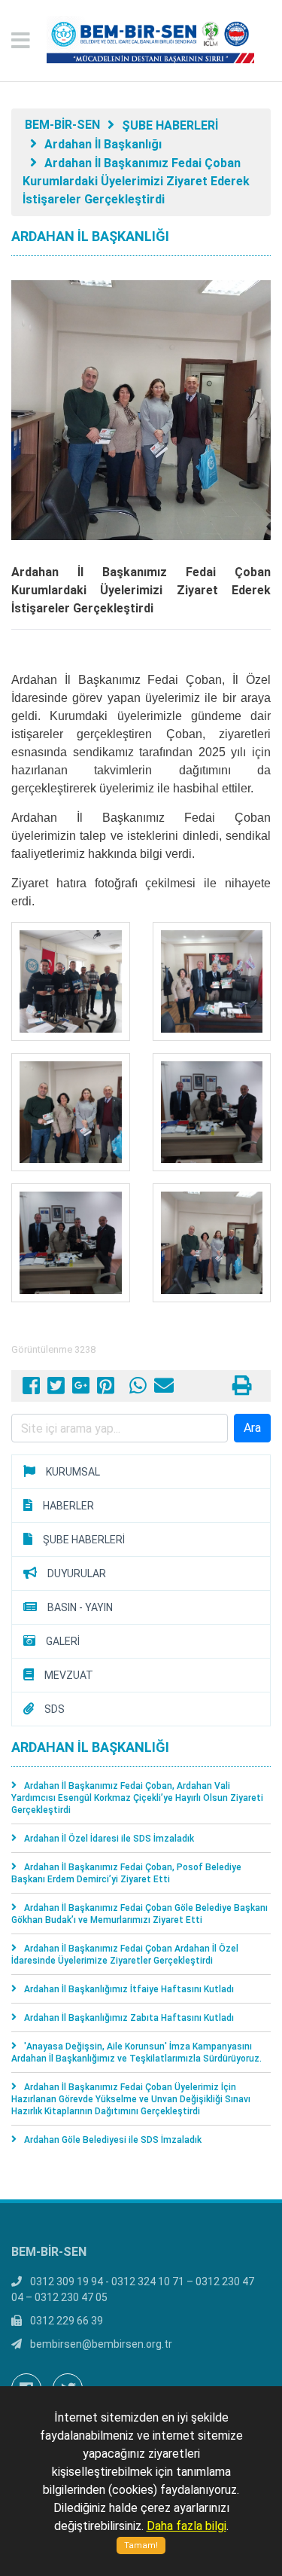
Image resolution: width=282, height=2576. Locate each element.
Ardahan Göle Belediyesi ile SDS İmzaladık (113, 2140)
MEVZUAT (69, 1675)
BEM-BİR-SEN (62, 125)
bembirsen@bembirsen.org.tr (101, 2344)
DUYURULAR (77, 1573)
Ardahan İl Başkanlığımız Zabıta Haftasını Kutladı (129, 2018)
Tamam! (141, 2545)
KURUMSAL (73, 1472)
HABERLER (68, 1506)
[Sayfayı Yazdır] (242, 1389)
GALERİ (63, 1641)
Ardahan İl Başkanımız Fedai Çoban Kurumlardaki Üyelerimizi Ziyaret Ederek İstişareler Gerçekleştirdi (136, 181)
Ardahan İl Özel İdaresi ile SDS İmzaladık (109, 1839)
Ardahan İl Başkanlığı (103, 144)
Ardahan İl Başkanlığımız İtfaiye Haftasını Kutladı (129, 1989)
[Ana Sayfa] (141, 41)
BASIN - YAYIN (80, 1607)
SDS (55, 1709)
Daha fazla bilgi (186, 2526)
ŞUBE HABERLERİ (170, 125)
